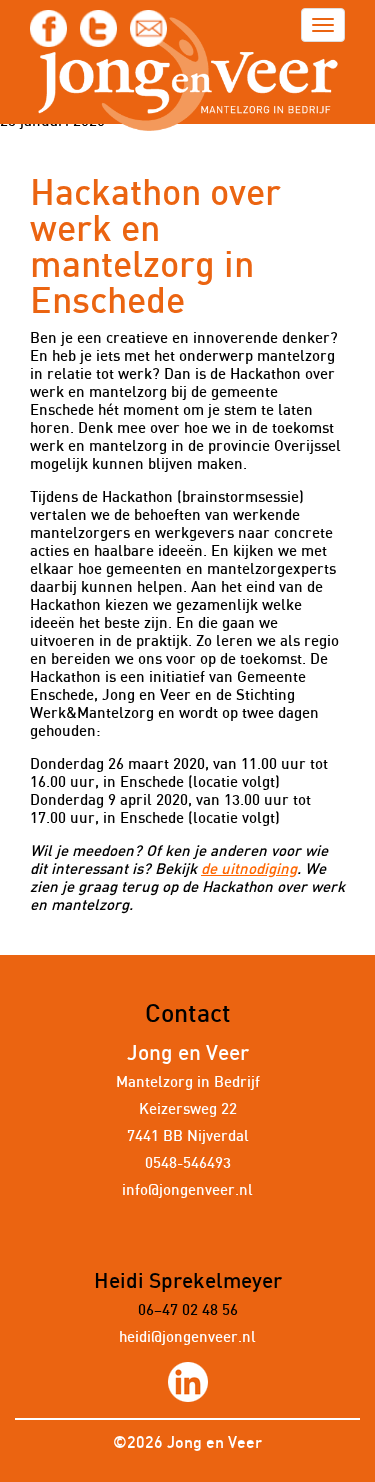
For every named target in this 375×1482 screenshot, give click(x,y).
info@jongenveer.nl (187, 1190)
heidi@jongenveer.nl (187, 1337)
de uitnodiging (249, 869)
